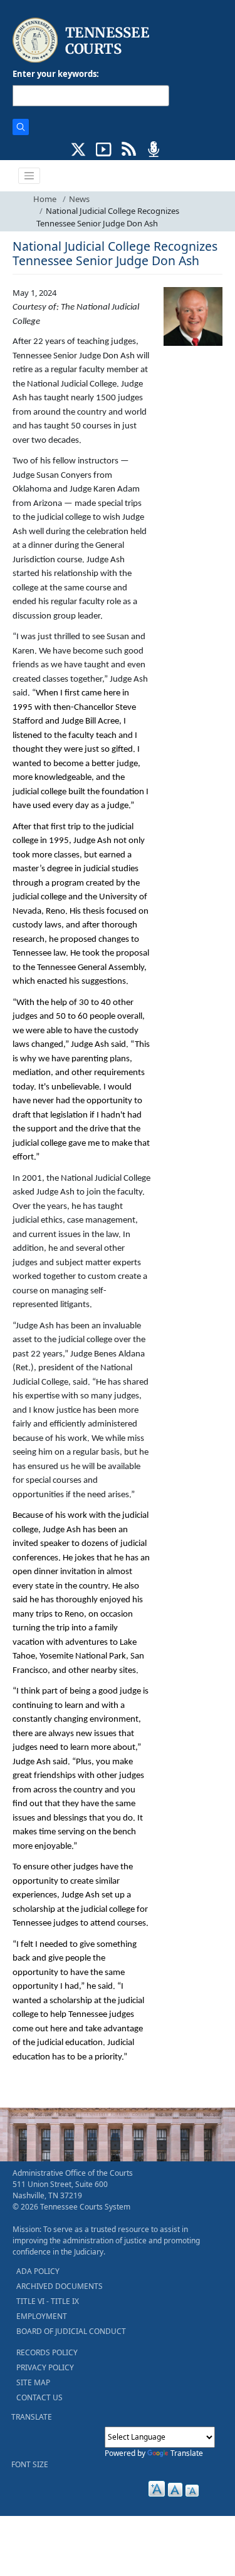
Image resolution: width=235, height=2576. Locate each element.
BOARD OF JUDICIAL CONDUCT (71, 2331)
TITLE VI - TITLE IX (48, 2301)
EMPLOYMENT (42, 2316)
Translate (187, 2453)
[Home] (82, 40)
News (79, 199)
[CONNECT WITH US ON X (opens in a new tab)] (79, 148)
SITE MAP (33, 2382)
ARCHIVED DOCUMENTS (60, 2286)
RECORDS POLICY (47, 2352)
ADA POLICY (38, 2271)
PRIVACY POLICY (45, 2367)
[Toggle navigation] (29, 176)
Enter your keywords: (56, 74)
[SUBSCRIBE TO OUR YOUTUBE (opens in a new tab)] (104, 148)
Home (45, 199)
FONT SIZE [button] (30, 2464)
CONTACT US (39, 2397)
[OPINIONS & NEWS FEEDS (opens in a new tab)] (129, 148)
